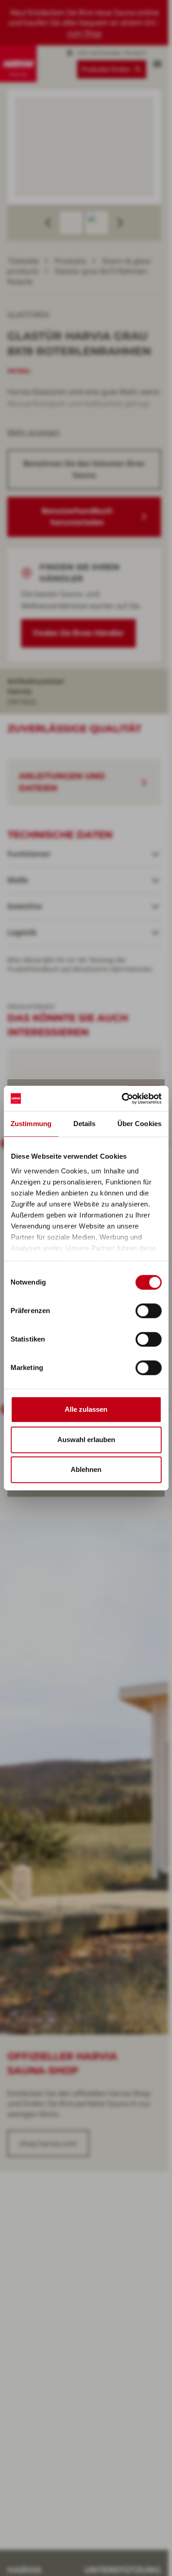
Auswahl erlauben (86, 1440)
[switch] (148, 1311)
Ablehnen (86, 1469)
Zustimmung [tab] (31, 1124)
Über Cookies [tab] (139, 1124)
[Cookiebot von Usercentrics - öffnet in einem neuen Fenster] (122, 1099)
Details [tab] (85, 1124)
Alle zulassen (86, 1409)
